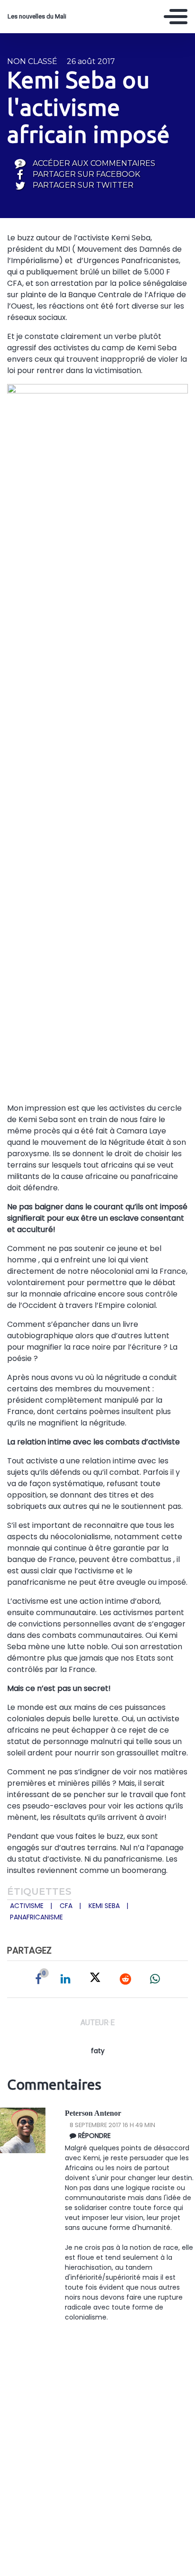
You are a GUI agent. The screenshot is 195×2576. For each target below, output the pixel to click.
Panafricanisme (36, 1917)
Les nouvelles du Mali (37, 16)
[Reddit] (125, 1979)
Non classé (32, 61)
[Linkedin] (66, 1979)
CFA (66, 1906)
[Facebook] (38, 1979)
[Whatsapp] (155, 1979)
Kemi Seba (104, 1906)
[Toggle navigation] (176, 17)
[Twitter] (95, 1979)
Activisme (27, 1906)
